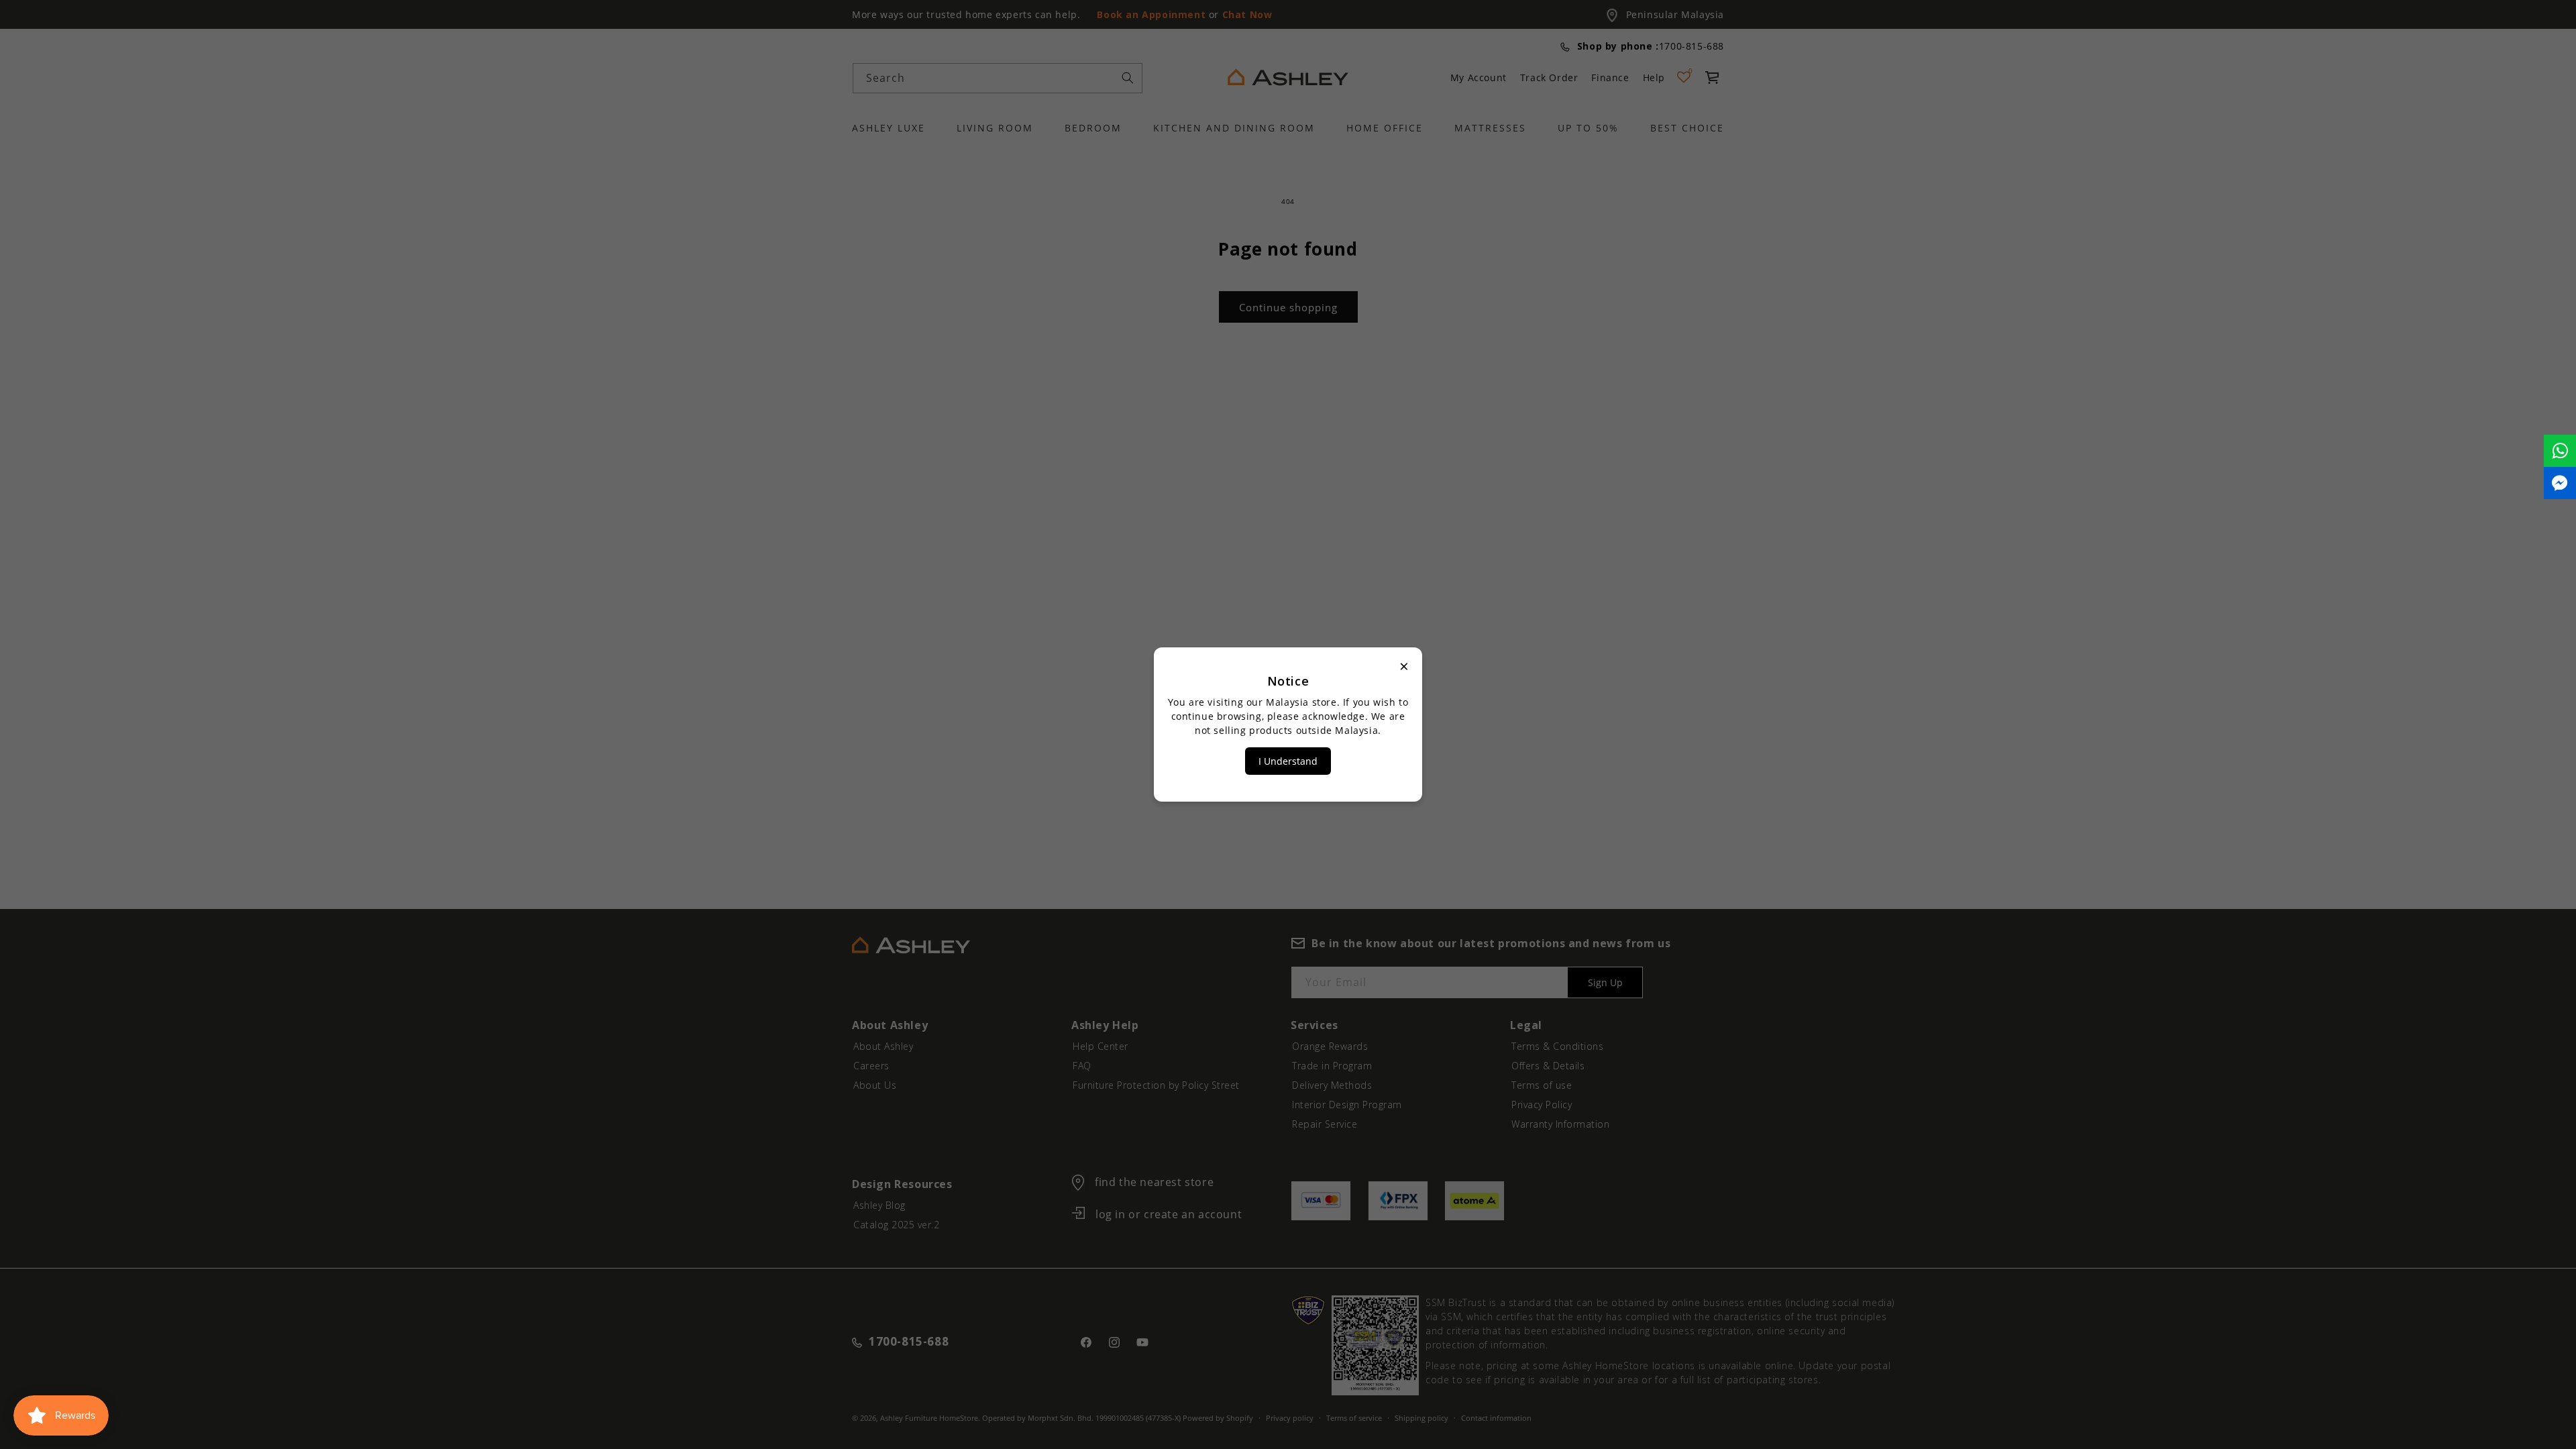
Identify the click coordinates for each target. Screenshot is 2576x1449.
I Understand (1288, 761)
